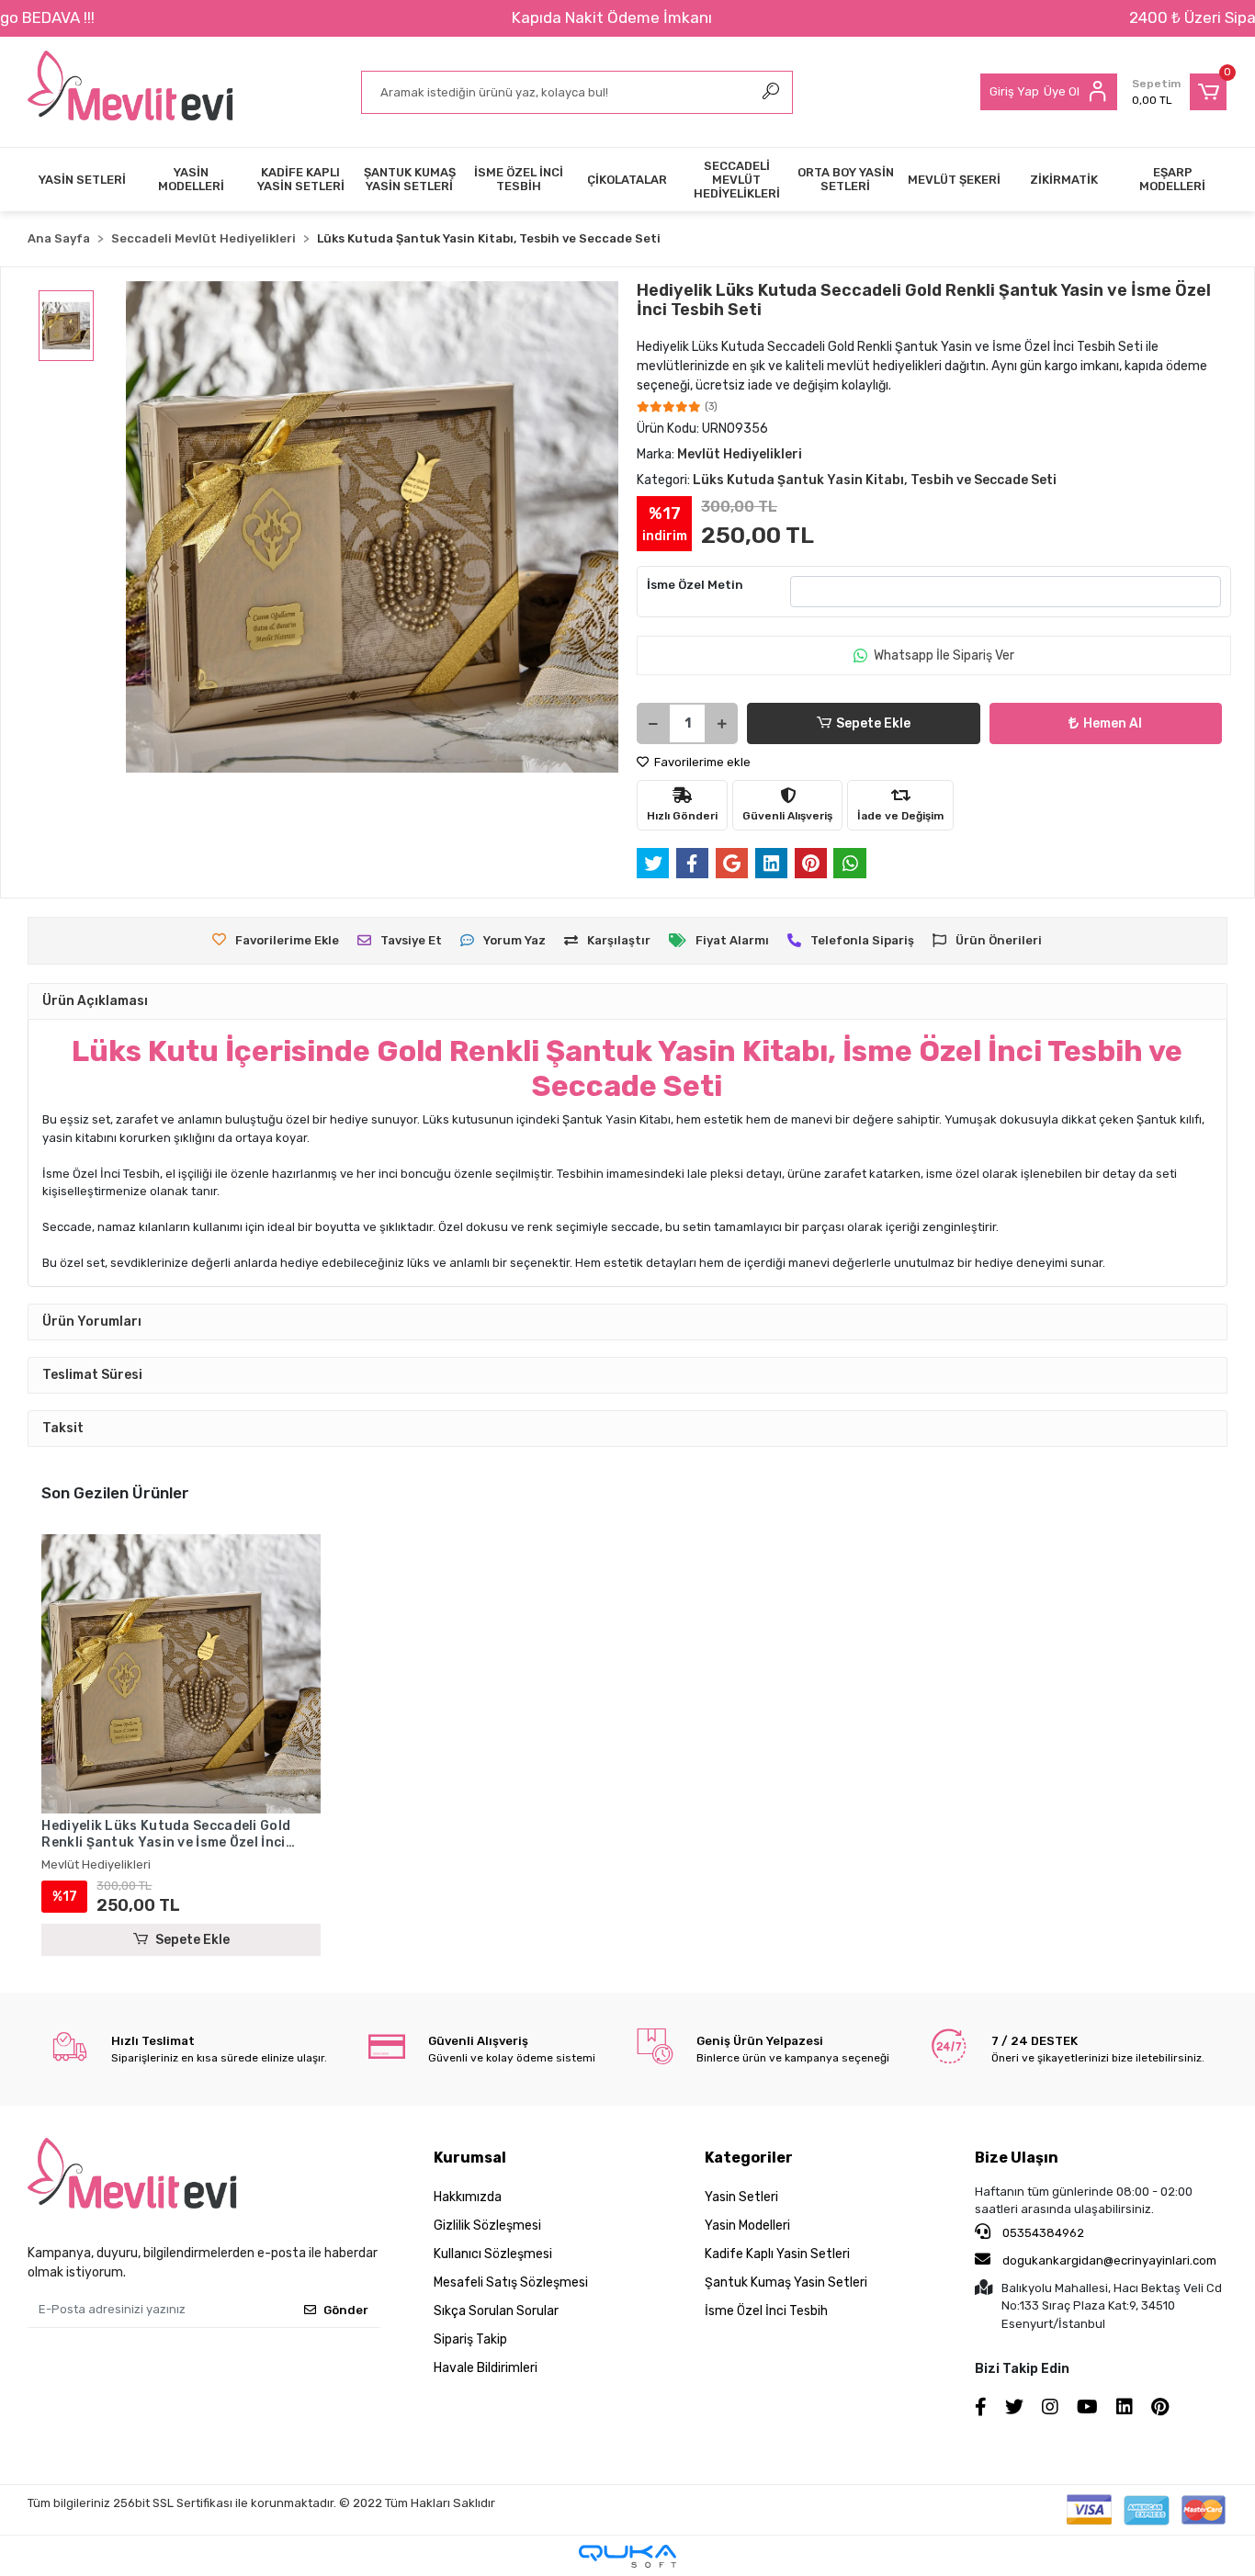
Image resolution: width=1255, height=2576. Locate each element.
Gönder (346, 2310)
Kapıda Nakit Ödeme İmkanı (612, 17)
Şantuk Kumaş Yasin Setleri (786, 2282)
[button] (1179, 92)
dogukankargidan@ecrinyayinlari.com (1109, 2260)
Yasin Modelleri (747, 2226)
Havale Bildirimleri (486, 2368)
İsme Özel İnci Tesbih (766, 2311)
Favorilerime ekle (701, 762)
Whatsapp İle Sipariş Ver (944, 655)
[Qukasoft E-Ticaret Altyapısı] (627, 2556)
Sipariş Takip (470, 2339)
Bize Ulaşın (1017, 2158)
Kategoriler (749, 2158)
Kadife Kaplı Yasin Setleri (777, 2254)
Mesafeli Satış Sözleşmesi (511, 2282)
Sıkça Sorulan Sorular (496, 2311)
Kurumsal (470, 2158)
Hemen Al (1113, 723)
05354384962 (1042, 2233)
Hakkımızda (468, 2197)
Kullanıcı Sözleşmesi (493, 2254)
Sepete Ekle (873, 723)
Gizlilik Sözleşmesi (487, 2226)
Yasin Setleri (741, 2197)
